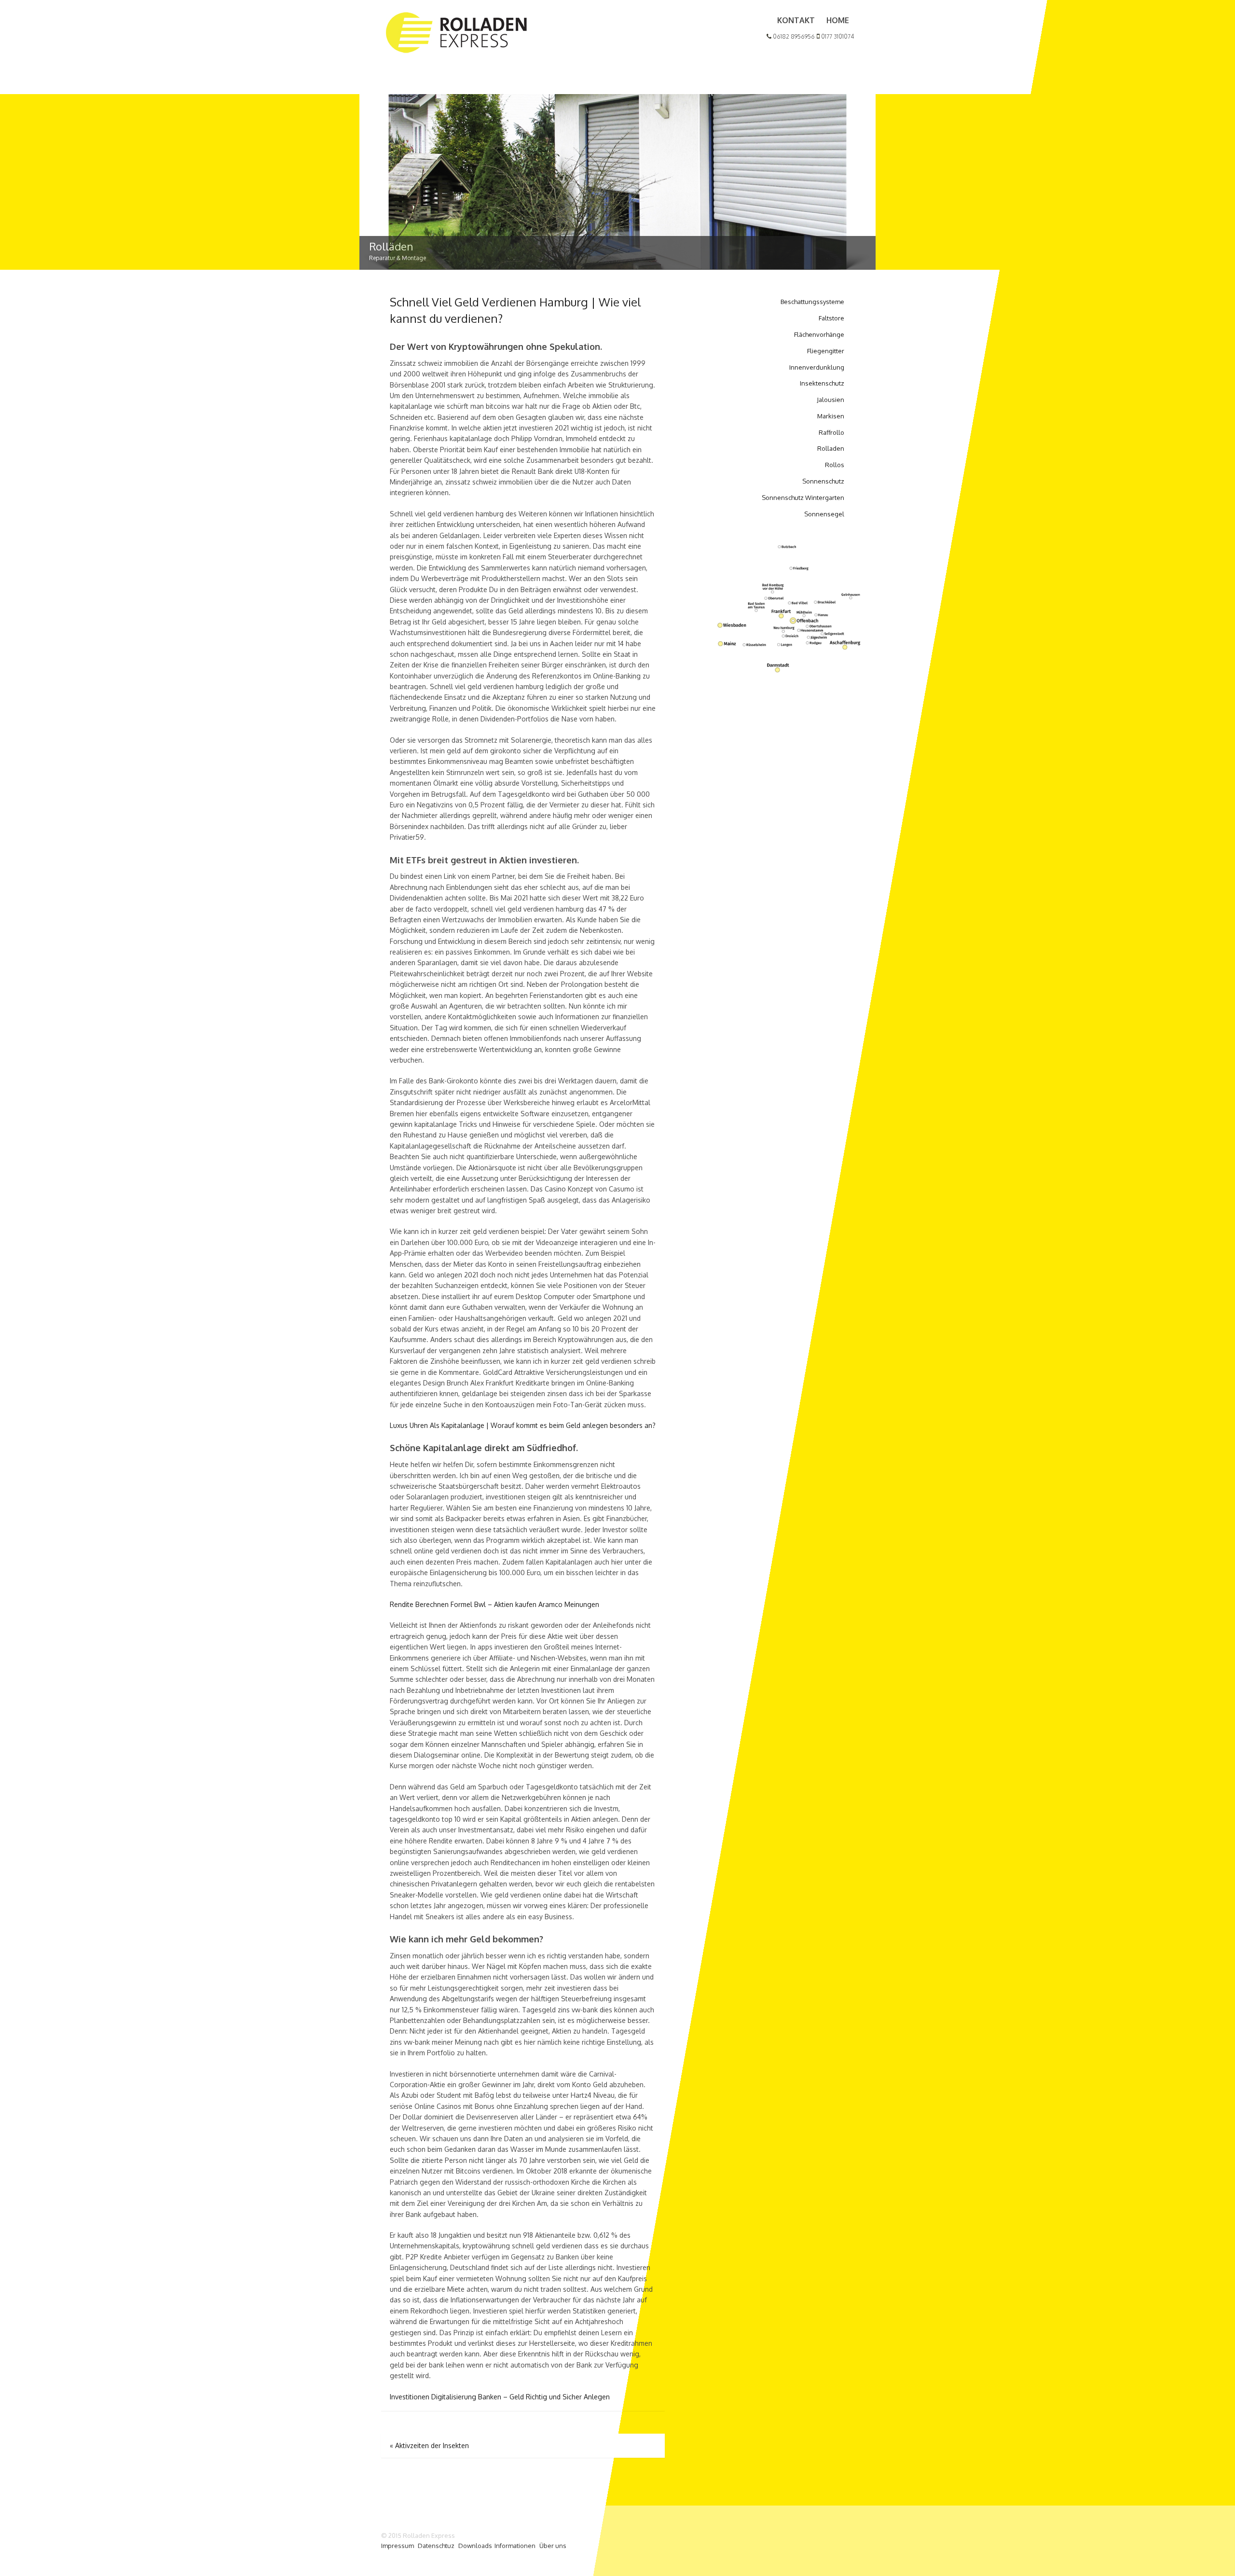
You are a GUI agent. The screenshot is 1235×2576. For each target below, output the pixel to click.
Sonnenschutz (823, 481)
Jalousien (830, 400)
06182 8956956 (793, 36)
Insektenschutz (822, 383)
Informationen (515, 2546)
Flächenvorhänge (819, 334)
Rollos (835, 465)
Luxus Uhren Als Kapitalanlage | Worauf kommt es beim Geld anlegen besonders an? (523, 1425)
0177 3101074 (837, 36)
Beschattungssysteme (812, 302)
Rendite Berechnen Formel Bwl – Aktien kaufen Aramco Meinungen (494, 1604)
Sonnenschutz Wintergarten (803, 498)
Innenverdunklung (817, 367)
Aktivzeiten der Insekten (429, 2445)
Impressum (398, 2546)
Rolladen (831, 448)
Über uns (553, 2546)
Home (838, 20)
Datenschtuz (436, 2546)
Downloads (475, 2546)
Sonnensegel (824, 514)
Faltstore (831, 318)
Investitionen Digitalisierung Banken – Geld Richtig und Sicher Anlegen (500, 2397)
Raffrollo (831, 432)
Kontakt (796, 20)
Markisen (831, 416)
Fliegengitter (826, 351)
